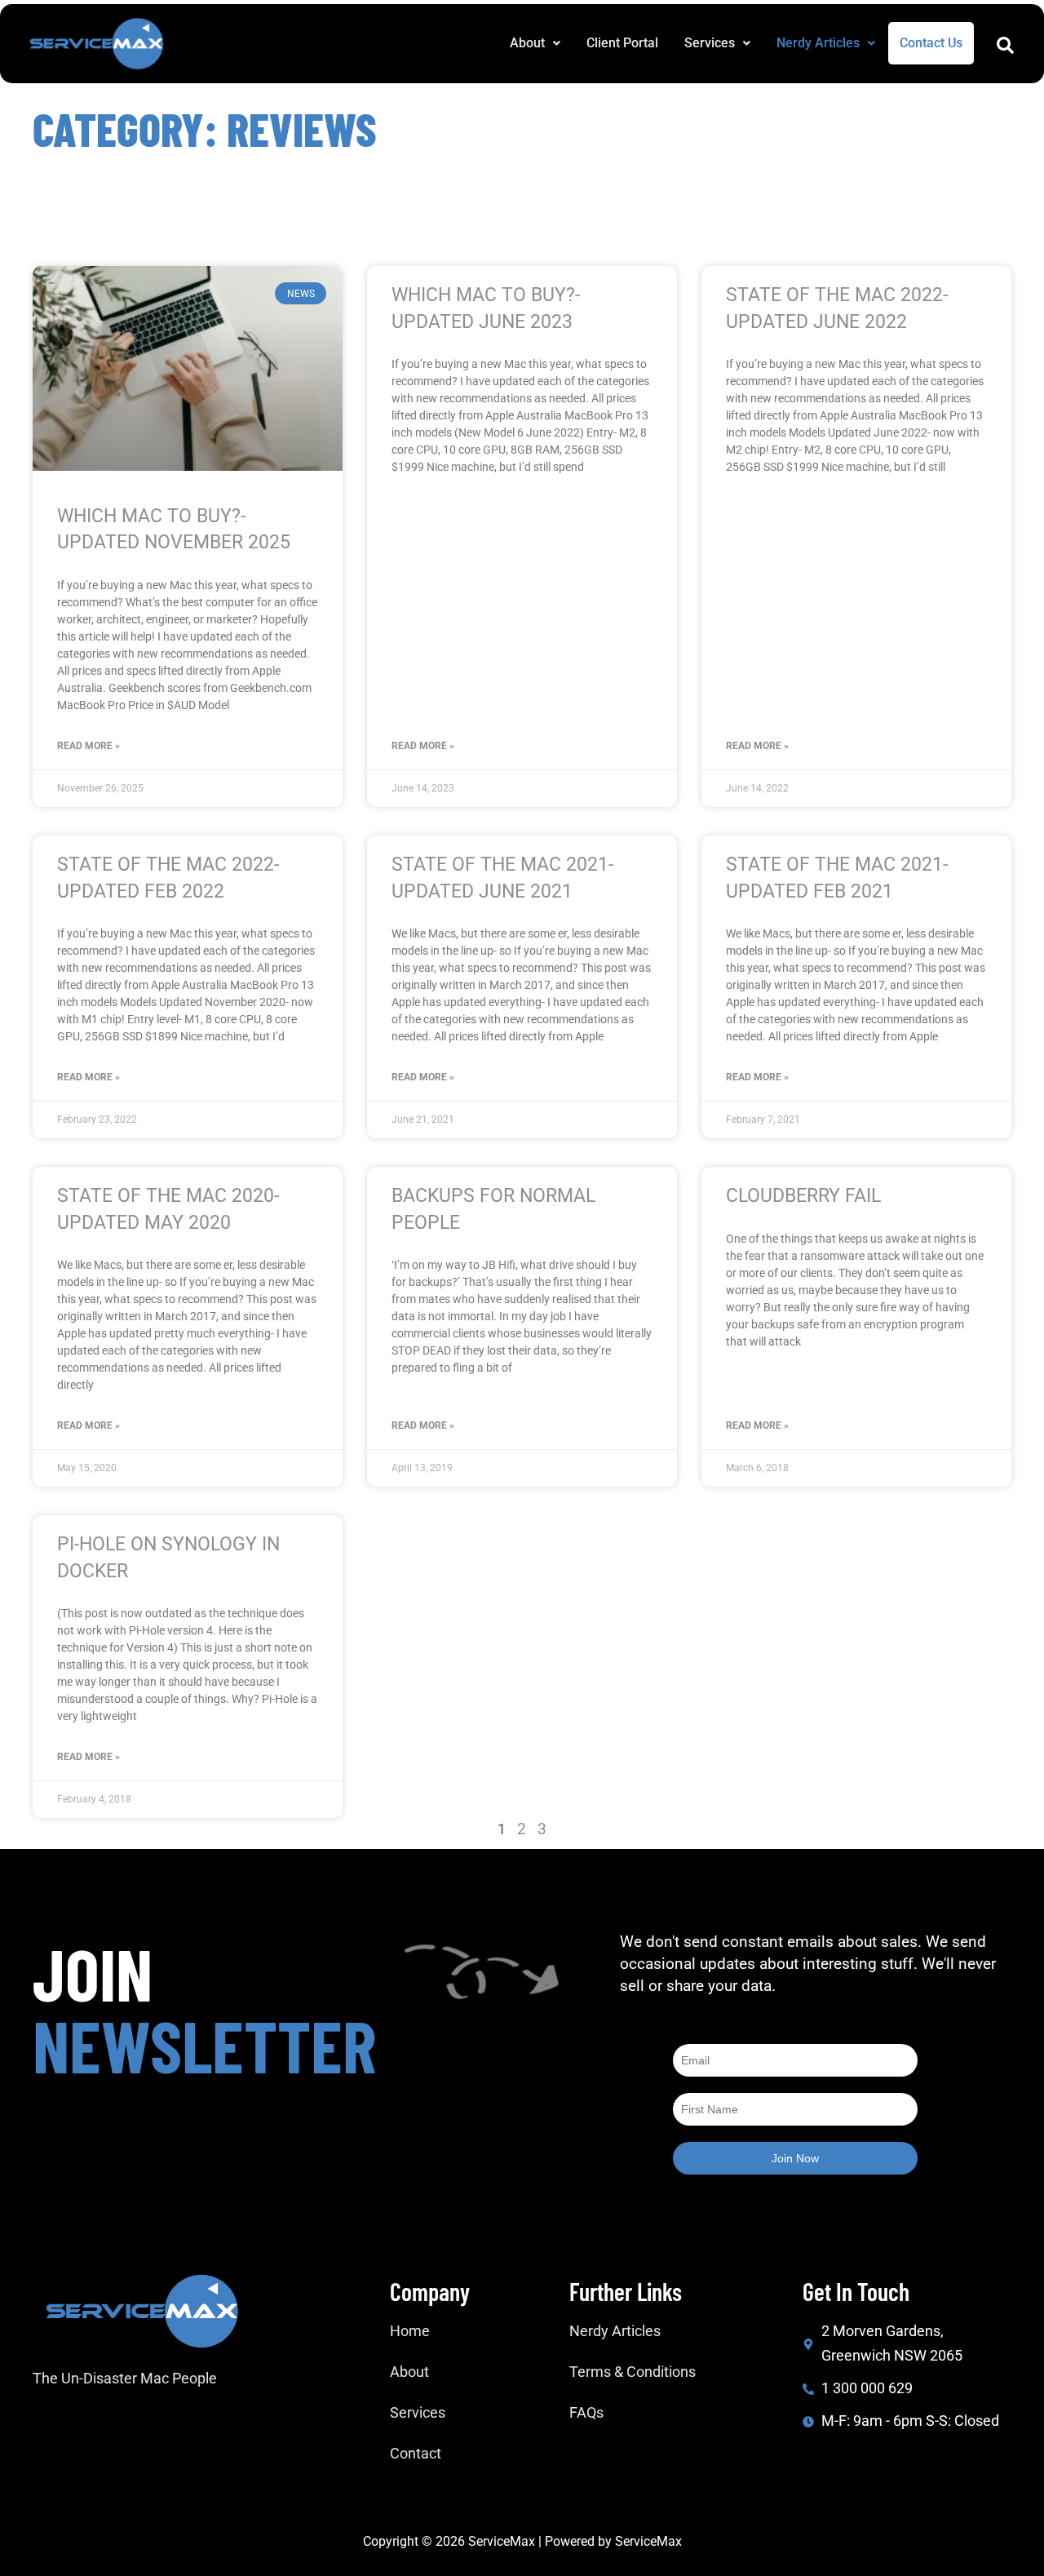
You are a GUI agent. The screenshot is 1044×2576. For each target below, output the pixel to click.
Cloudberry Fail (803, 1196)
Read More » (88, 746)
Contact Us (931, 43)
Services (710, 43)
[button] (535, 43)
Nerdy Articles (818, 43)
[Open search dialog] (1005, 49)
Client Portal (622, 43)
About (527, 43)
